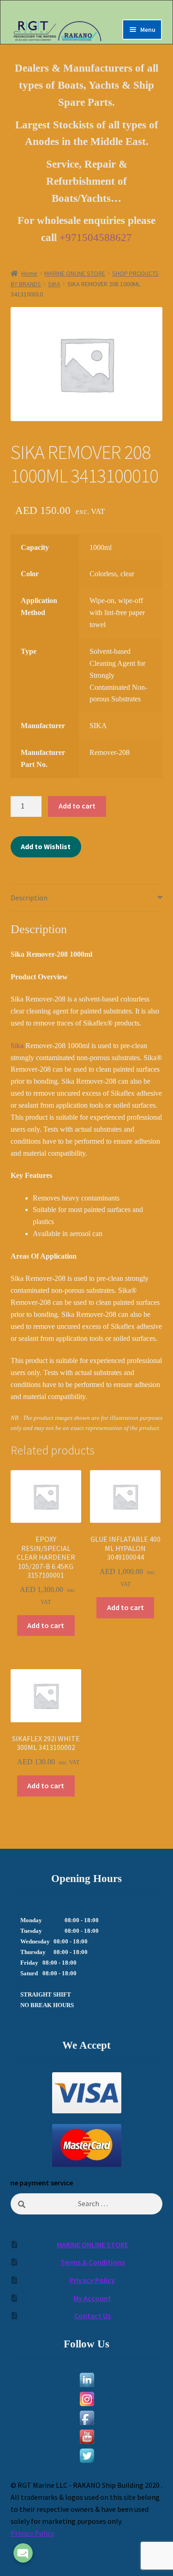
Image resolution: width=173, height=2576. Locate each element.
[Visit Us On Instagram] (87, 2399)
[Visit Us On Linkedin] (87, 2380)
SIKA (54, 284)
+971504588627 (96, 238)
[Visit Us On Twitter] (87, 2456)
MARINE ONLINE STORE (75, 273)
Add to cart (77, 806)
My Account (92, 2298)
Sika (18, 1046)
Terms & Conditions (92, 2262)
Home (29, 273)
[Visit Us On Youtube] (87, 2437)
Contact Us (92, 2316)
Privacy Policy (92, 2280)
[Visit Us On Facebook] (87, 2418)
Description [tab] (29, 898)
